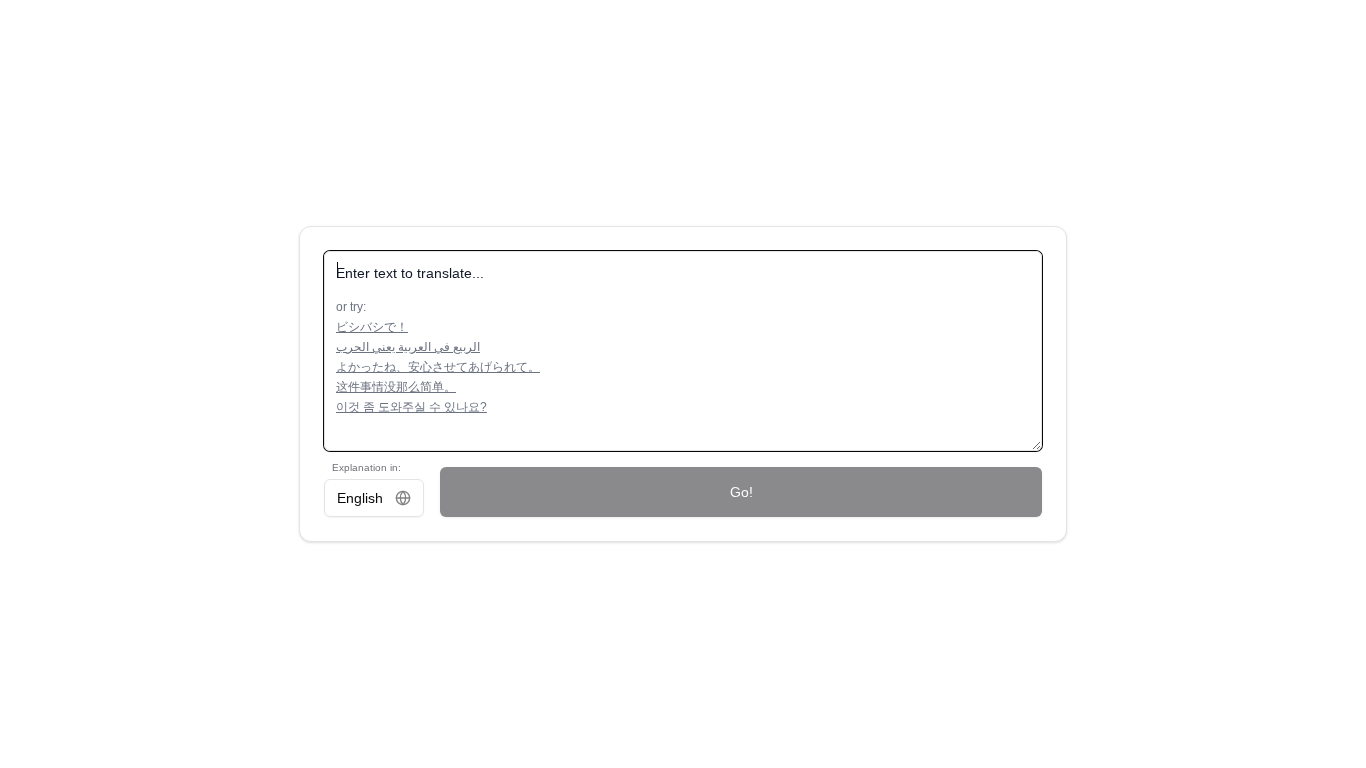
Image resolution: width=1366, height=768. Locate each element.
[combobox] (374, 498)
